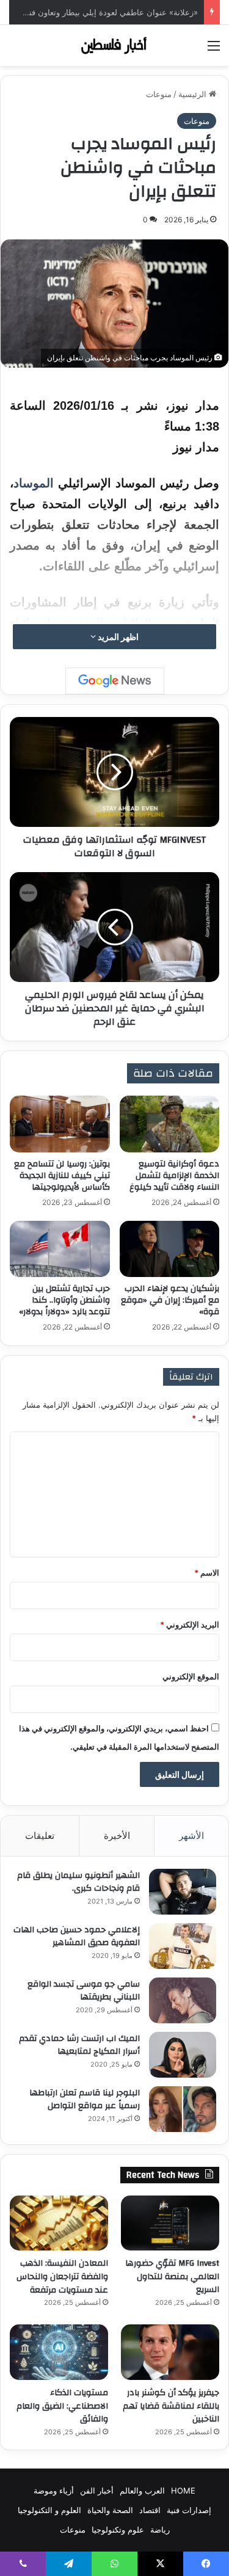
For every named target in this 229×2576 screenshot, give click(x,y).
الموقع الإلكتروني (191, 1676)
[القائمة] (214, 50)
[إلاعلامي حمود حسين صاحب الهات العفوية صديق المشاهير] (183, 1946)
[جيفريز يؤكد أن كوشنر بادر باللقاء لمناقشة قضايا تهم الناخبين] (170, 2352)
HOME (183, 2490)
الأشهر (191, 1836)
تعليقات (40, 1836)
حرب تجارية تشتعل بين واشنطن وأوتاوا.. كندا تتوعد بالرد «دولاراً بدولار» (64, 1300)
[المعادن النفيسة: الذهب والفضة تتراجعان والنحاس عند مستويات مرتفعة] (59, 2223)
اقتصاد (150, 2510)
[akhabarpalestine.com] (115, 45)
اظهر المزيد (117, 637)
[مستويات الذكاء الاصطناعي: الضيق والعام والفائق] (59, 2352)
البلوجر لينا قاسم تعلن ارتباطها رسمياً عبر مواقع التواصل (85, 2100)
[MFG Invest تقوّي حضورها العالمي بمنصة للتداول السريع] (170, 2223)
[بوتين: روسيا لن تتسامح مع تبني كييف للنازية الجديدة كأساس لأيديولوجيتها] (60, 1124)
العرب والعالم (142, 2490)
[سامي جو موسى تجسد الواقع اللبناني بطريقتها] (183, 2000)
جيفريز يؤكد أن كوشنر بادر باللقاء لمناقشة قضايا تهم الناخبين (171, 2406)
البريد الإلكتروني (190, 1625)
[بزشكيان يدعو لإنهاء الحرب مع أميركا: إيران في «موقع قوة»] (170, 1249)
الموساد (34, 483)
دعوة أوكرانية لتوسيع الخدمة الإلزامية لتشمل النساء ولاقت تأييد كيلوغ (174, 1176)
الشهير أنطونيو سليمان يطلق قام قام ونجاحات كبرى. (78, 1882)
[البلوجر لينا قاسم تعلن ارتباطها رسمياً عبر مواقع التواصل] (183, 2109)
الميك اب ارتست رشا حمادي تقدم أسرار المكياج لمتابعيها (79, 2045)
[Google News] (115, 681)
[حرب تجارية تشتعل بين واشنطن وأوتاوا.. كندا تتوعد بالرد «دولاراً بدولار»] (60, 1249)
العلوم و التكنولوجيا (49, 2510)
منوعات (159, 94)
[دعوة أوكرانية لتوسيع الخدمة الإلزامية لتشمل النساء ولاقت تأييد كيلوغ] (170, 1124)
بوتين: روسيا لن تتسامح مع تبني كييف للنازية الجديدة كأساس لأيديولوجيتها (62, 1176)
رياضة (160, 2530)
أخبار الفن (97, 2490)
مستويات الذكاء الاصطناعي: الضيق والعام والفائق (62, 2406)
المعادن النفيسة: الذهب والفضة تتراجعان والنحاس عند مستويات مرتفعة (62, 2276)
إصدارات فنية (189, 2510)
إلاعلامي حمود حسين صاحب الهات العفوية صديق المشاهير (77, 1937)
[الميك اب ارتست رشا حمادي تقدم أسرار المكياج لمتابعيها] (183, 2055)
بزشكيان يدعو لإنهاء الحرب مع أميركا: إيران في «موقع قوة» (170, 1300)
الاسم (207, 1573)
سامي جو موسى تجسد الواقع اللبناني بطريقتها (84, 1991)
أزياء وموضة (54, 2490)
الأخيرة (117, 1836)
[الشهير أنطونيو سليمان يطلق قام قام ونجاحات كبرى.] (183, 1892)
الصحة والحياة (110, 2510)
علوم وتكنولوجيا (118, 2530)
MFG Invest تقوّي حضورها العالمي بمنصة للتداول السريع (172, 2276)
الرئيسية (194, 94)
